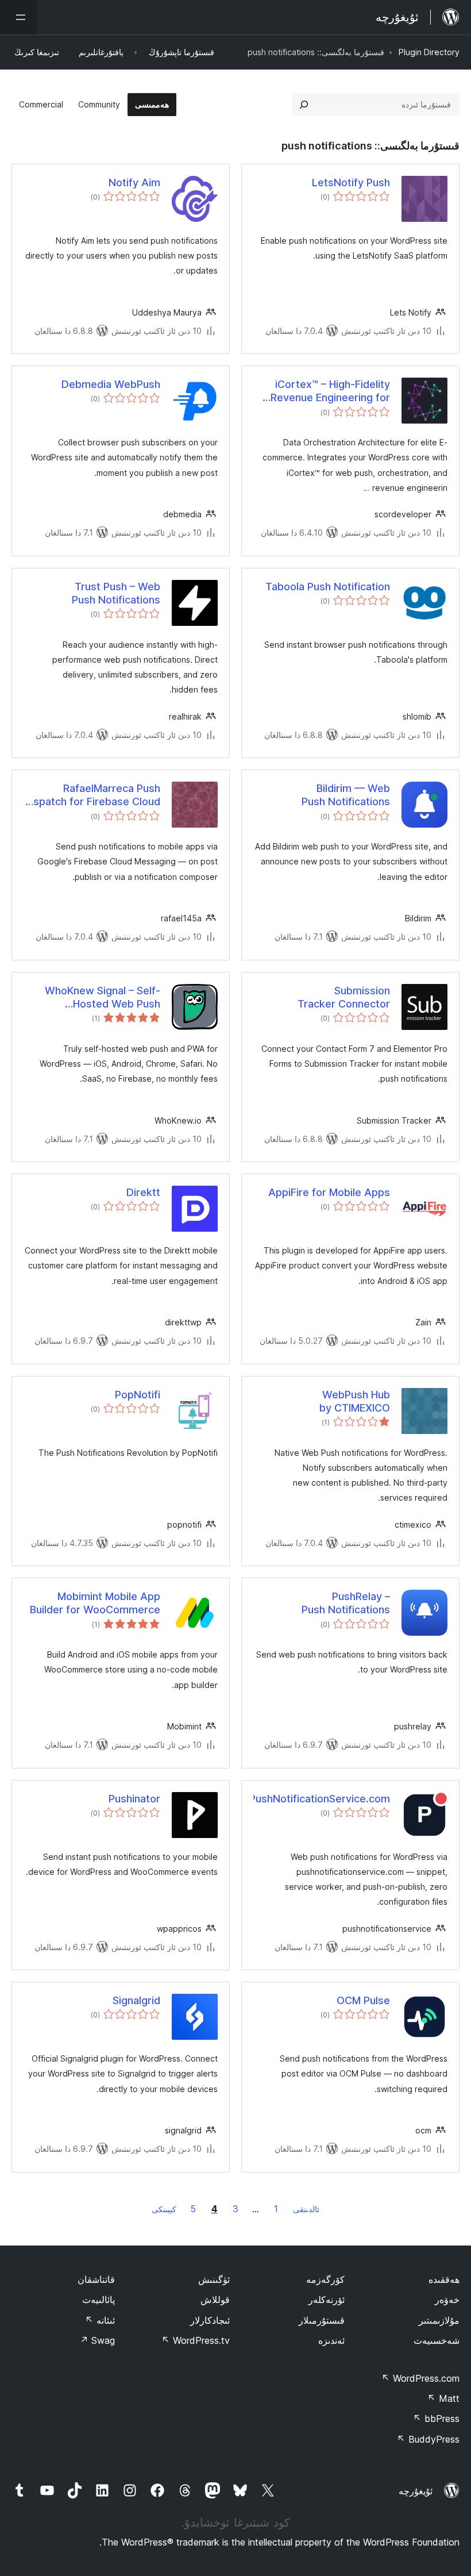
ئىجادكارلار (210, 2320)
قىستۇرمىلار (322, 2320)
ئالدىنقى (306, 2209)
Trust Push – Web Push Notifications (116, 593)
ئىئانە (100, 2320)
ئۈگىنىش (214, 2279)
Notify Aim (134, 182)
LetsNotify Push (351, 182)
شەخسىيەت (437, 2340)
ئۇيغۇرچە (416, 2491)
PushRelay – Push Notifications (346, 1603)
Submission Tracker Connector (344, 997)
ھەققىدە (444, 2279)
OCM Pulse (363, 2000)
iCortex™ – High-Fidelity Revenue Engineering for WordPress (330, 391)
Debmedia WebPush (111, 384)
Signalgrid (136, 2000)
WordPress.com (420, 2378)
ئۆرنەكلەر (327, 2300)
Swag (97, 2340)
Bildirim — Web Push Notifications (346, 795)
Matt (443, 2398)
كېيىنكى (164, 2209)
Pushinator (134, 1799)
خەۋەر (447, 2300)
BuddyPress (428, 2439)
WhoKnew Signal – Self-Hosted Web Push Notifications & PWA (103, 998)
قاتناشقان (96, 2279)
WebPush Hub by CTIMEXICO (355, 1401)
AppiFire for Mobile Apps (329, 1192)
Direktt (143, 1192)
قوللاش (215, 2300)
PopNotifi (138, 1395)
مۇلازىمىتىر (439, 2320)
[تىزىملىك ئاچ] (18, 17)
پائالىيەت (99, 2300)
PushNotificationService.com (322, 1799)
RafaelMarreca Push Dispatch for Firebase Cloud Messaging (92, 795)
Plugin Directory (429, 52)
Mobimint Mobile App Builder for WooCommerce (95, 1603)
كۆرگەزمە (325, 2279)
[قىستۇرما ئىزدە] (304, 105)
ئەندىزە (331, 2340)
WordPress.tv (196, 2340)
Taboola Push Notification (328, 587)
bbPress (436, 2419)
